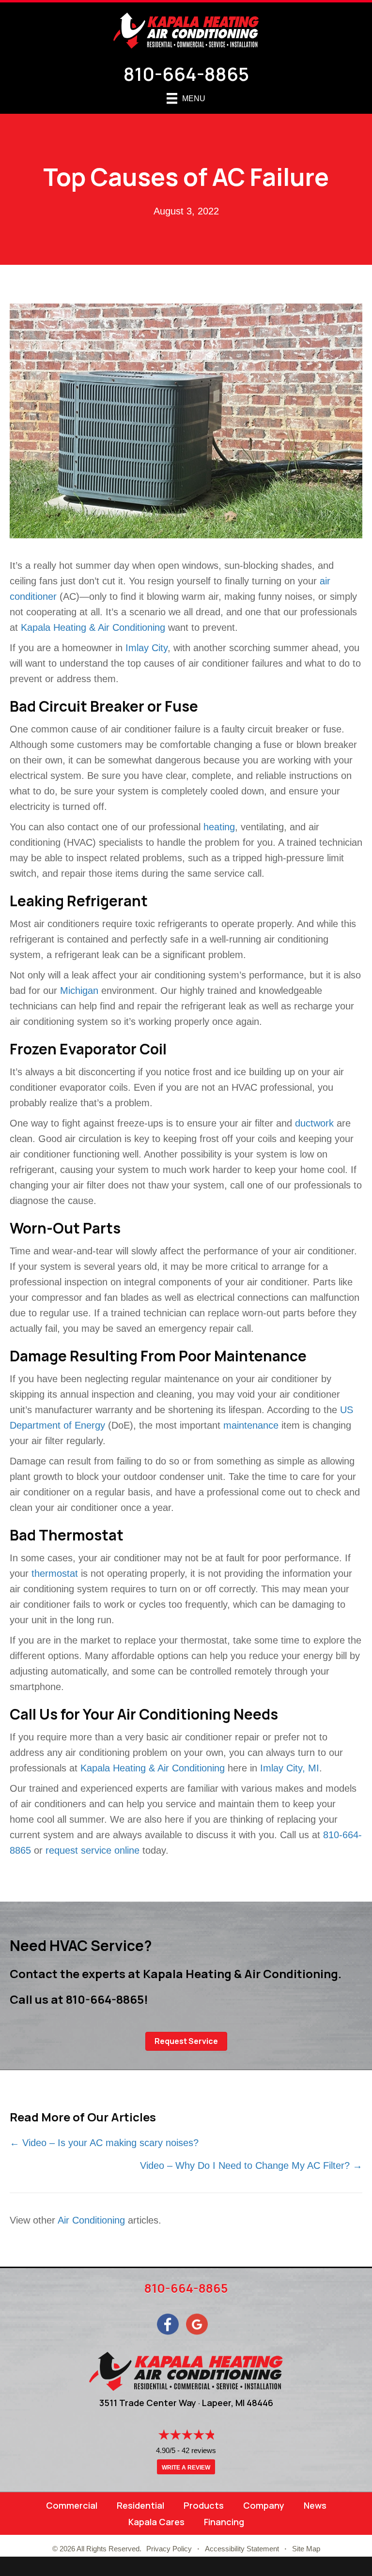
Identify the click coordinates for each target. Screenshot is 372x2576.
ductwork (314, 1123)
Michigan (79, 991)
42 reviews (199, 2450)
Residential (140, 2505)
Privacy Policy (169, 2549)
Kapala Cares (156, 2522)
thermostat (55, 1573)
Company (264, 2505)
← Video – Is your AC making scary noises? (106, 2143)
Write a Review (186, 2468)
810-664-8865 (186, 74)
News (315, 2505)
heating (219, 827)
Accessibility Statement (242, 2549)
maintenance (251, 1425)
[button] (186, 2041)
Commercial (72, 2505)
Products (204, 2505)
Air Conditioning (91, 2220)
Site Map (306, 2549)
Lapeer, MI (223, 2403)
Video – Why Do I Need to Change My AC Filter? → (251, 2165)
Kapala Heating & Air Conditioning (93, 627)
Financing (224, 2522)
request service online (93, 1850)
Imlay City (147, 648)
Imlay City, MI (290, 1768)
